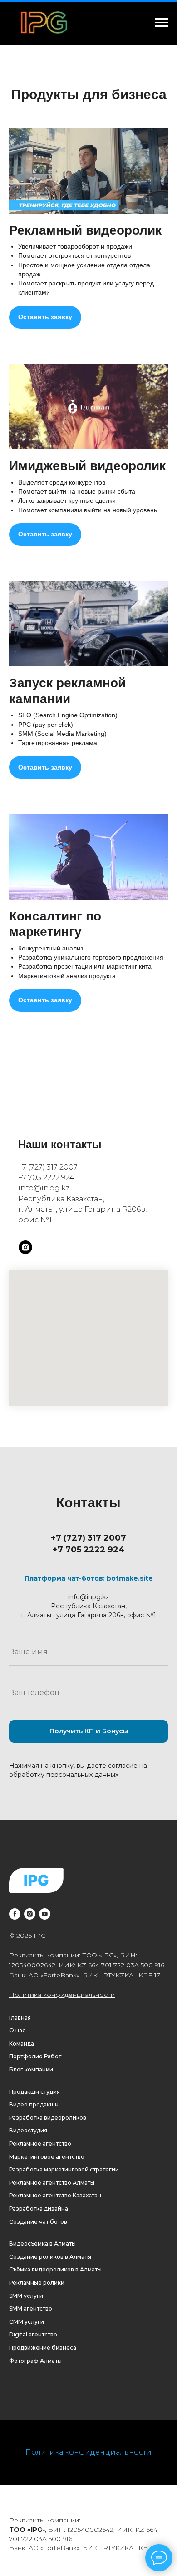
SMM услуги (26, 2296)
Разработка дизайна (39, 2208)
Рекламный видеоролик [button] (85, 230)
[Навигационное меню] (162, 23)
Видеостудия (28, 2130)
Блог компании (31, 2069)
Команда (22, 2043)
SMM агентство (31, 2308)
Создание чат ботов (38, 2222)
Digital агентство (33, 2334)
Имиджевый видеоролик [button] (87, 466)
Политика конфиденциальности (62, 1995)
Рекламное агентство (40, 2143)
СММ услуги (27, 2322)
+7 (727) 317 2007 (48, 1167)
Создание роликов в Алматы (50, 2257)
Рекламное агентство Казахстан (55, 2195)
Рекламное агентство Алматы (52, 2183)
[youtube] (45, 1914)
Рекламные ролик (35, 2283)
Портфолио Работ (35, 2056)
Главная (20, 2018)
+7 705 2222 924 (46, 1178)
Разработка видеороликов (48, 2118)
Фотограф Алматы (35, 2361)
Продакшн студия (34, 2092)
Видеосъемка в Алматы (42, 2243)
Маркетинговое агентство (47, 2157)
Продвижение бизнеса (43, 2348)
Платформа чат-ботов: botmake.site (89, 1578)
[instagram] (25, 1247)
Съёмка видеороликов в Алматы (55, 2269)
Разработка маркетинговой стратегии (64, 2169)
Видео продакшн (34, 2104)
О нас (17, 2030)
